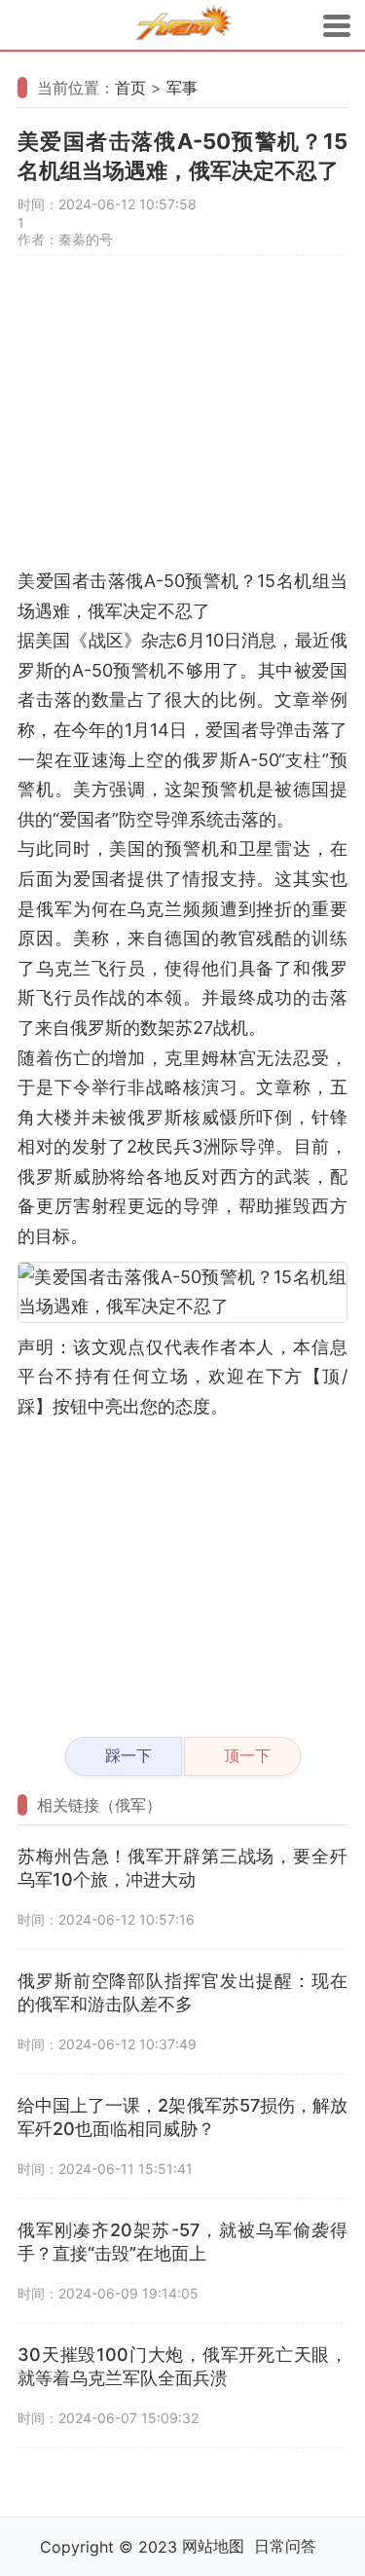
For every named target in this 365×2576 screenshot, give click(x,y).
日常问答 (285, 2546)
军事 (182, 88)
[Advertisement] (182, 421)
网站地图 (213, 2546)
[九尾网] (183, 26)
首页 (130, 88)
